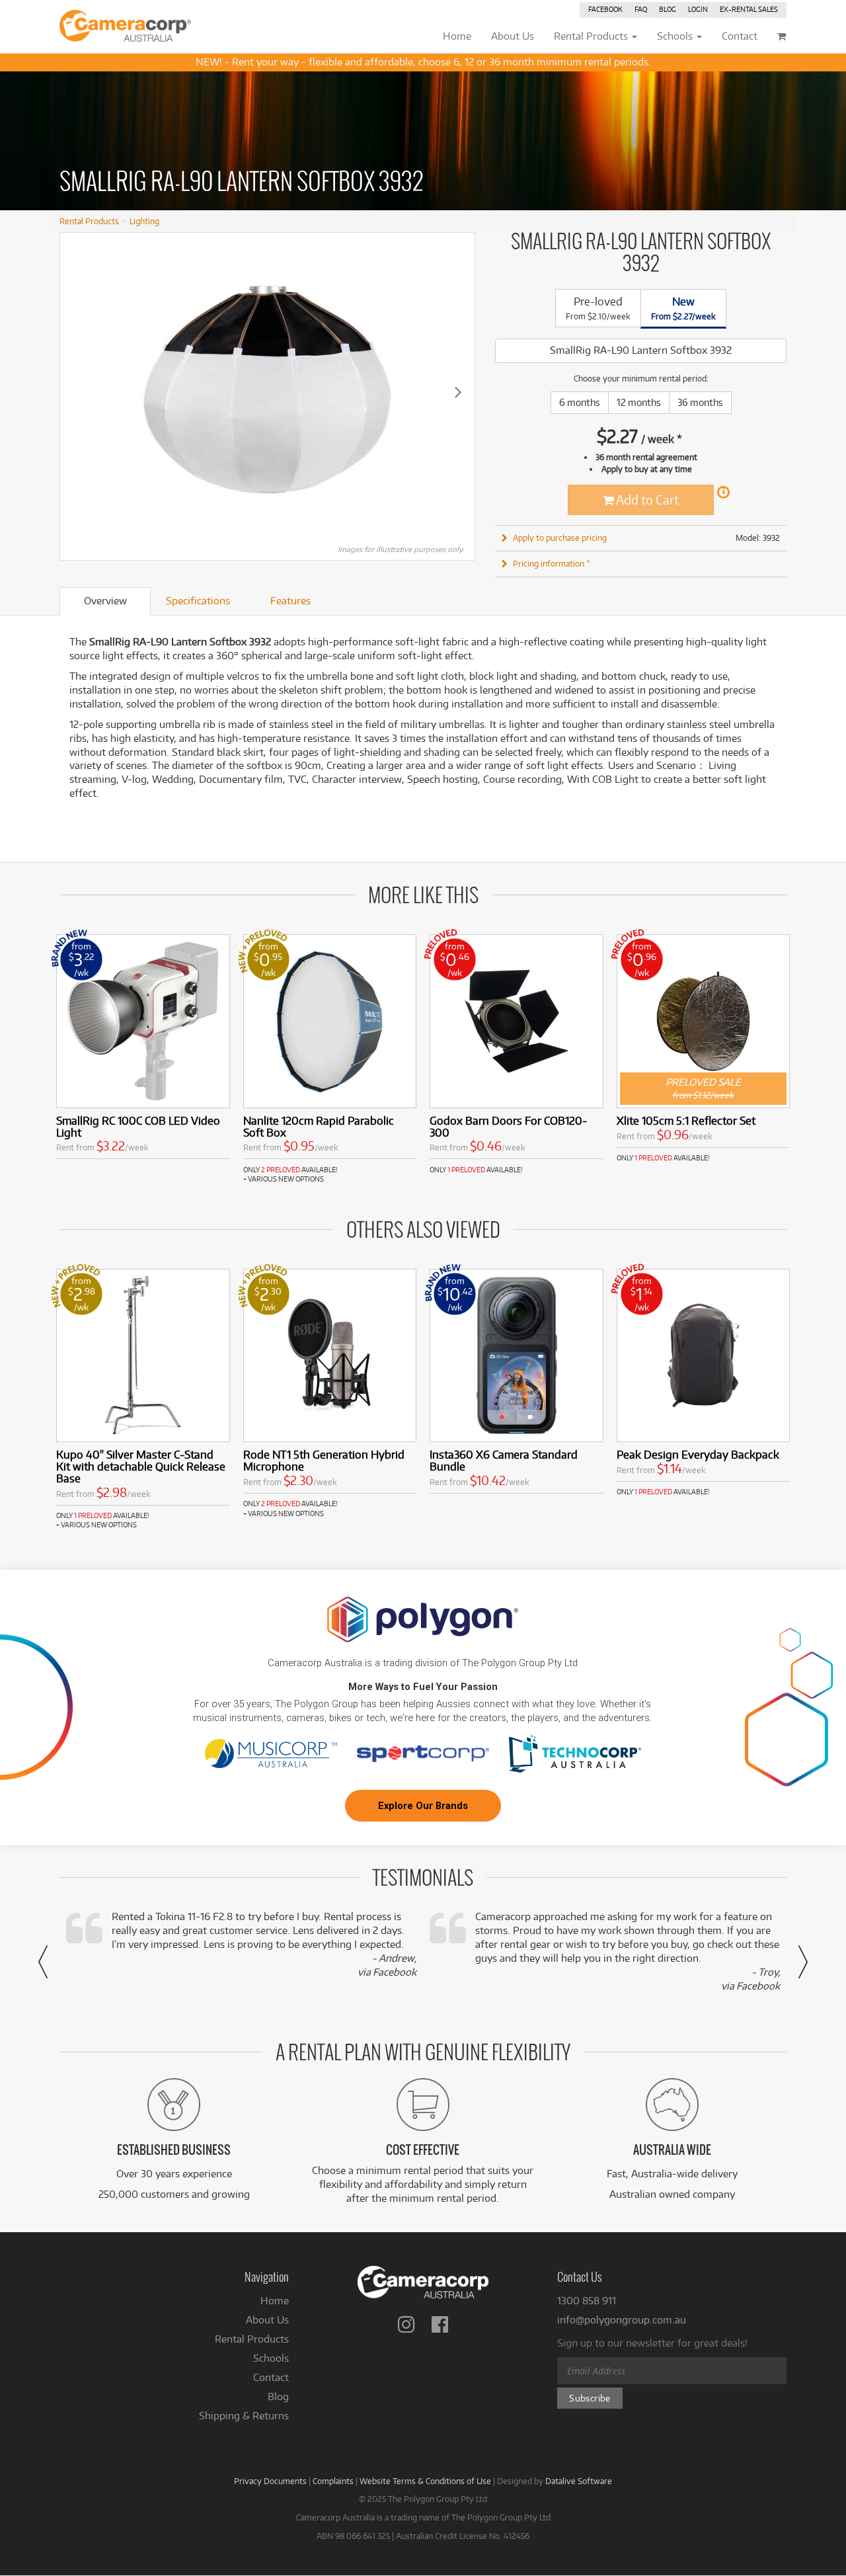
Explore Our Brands (423, 1806)
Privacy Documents (270, 2481)
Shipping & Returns (244, 2416)
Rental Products (89, 221)
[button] (43, 1962)
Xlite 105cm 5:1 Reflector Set (686, 1120)
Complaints (333, 2481)
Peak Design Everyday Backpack (698, 1454)
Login (698, 9)
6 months (580, 402)
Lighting (144, 221)
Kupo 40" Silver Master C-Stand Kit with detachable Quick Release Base (141, 1466)
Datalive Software (579, 2481)
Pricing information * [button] (552, 563)
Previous (77, 391)
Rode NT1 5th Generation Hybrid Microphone (324, 1460)
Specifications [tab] (198, 601)
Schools (271, 2358)
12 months (639, 402)
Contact (271, 2377)
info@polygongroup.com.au (622, 2320)
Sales (749, 9)
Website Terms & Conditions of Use (425, 2481)
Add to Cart (646, 500)
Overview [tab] (105, 601)
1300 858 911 (587, 2301)
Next (458, 391)
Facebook (605, 9)
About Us (267, 2320)
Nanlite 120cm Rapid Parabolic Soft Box (319, 1126)
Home (275, 2301)
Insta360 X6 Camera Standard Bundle (504, 1460)
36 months (700, 402)
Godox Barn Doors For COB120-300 (508, 1126)
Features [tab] (290, 601)
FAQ (641, 9)
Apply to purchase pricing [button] (560, 538)
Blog (668, 9)
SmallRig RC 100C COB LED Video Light (138, 1126)
